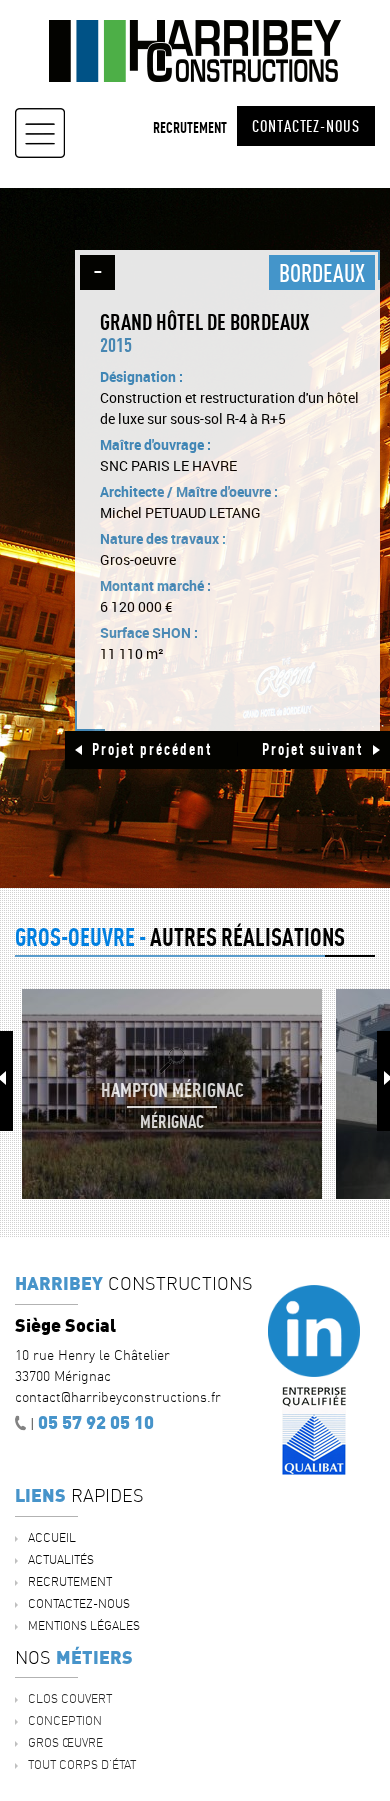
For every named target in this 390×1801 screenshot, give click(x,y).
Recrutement (190, 127)
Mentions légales (84, 1625)
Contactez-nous (306, 126)
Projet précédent (152, 749)
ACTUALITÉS (61, 1559)
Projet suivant (312, 749)
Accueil (52, 1537)
